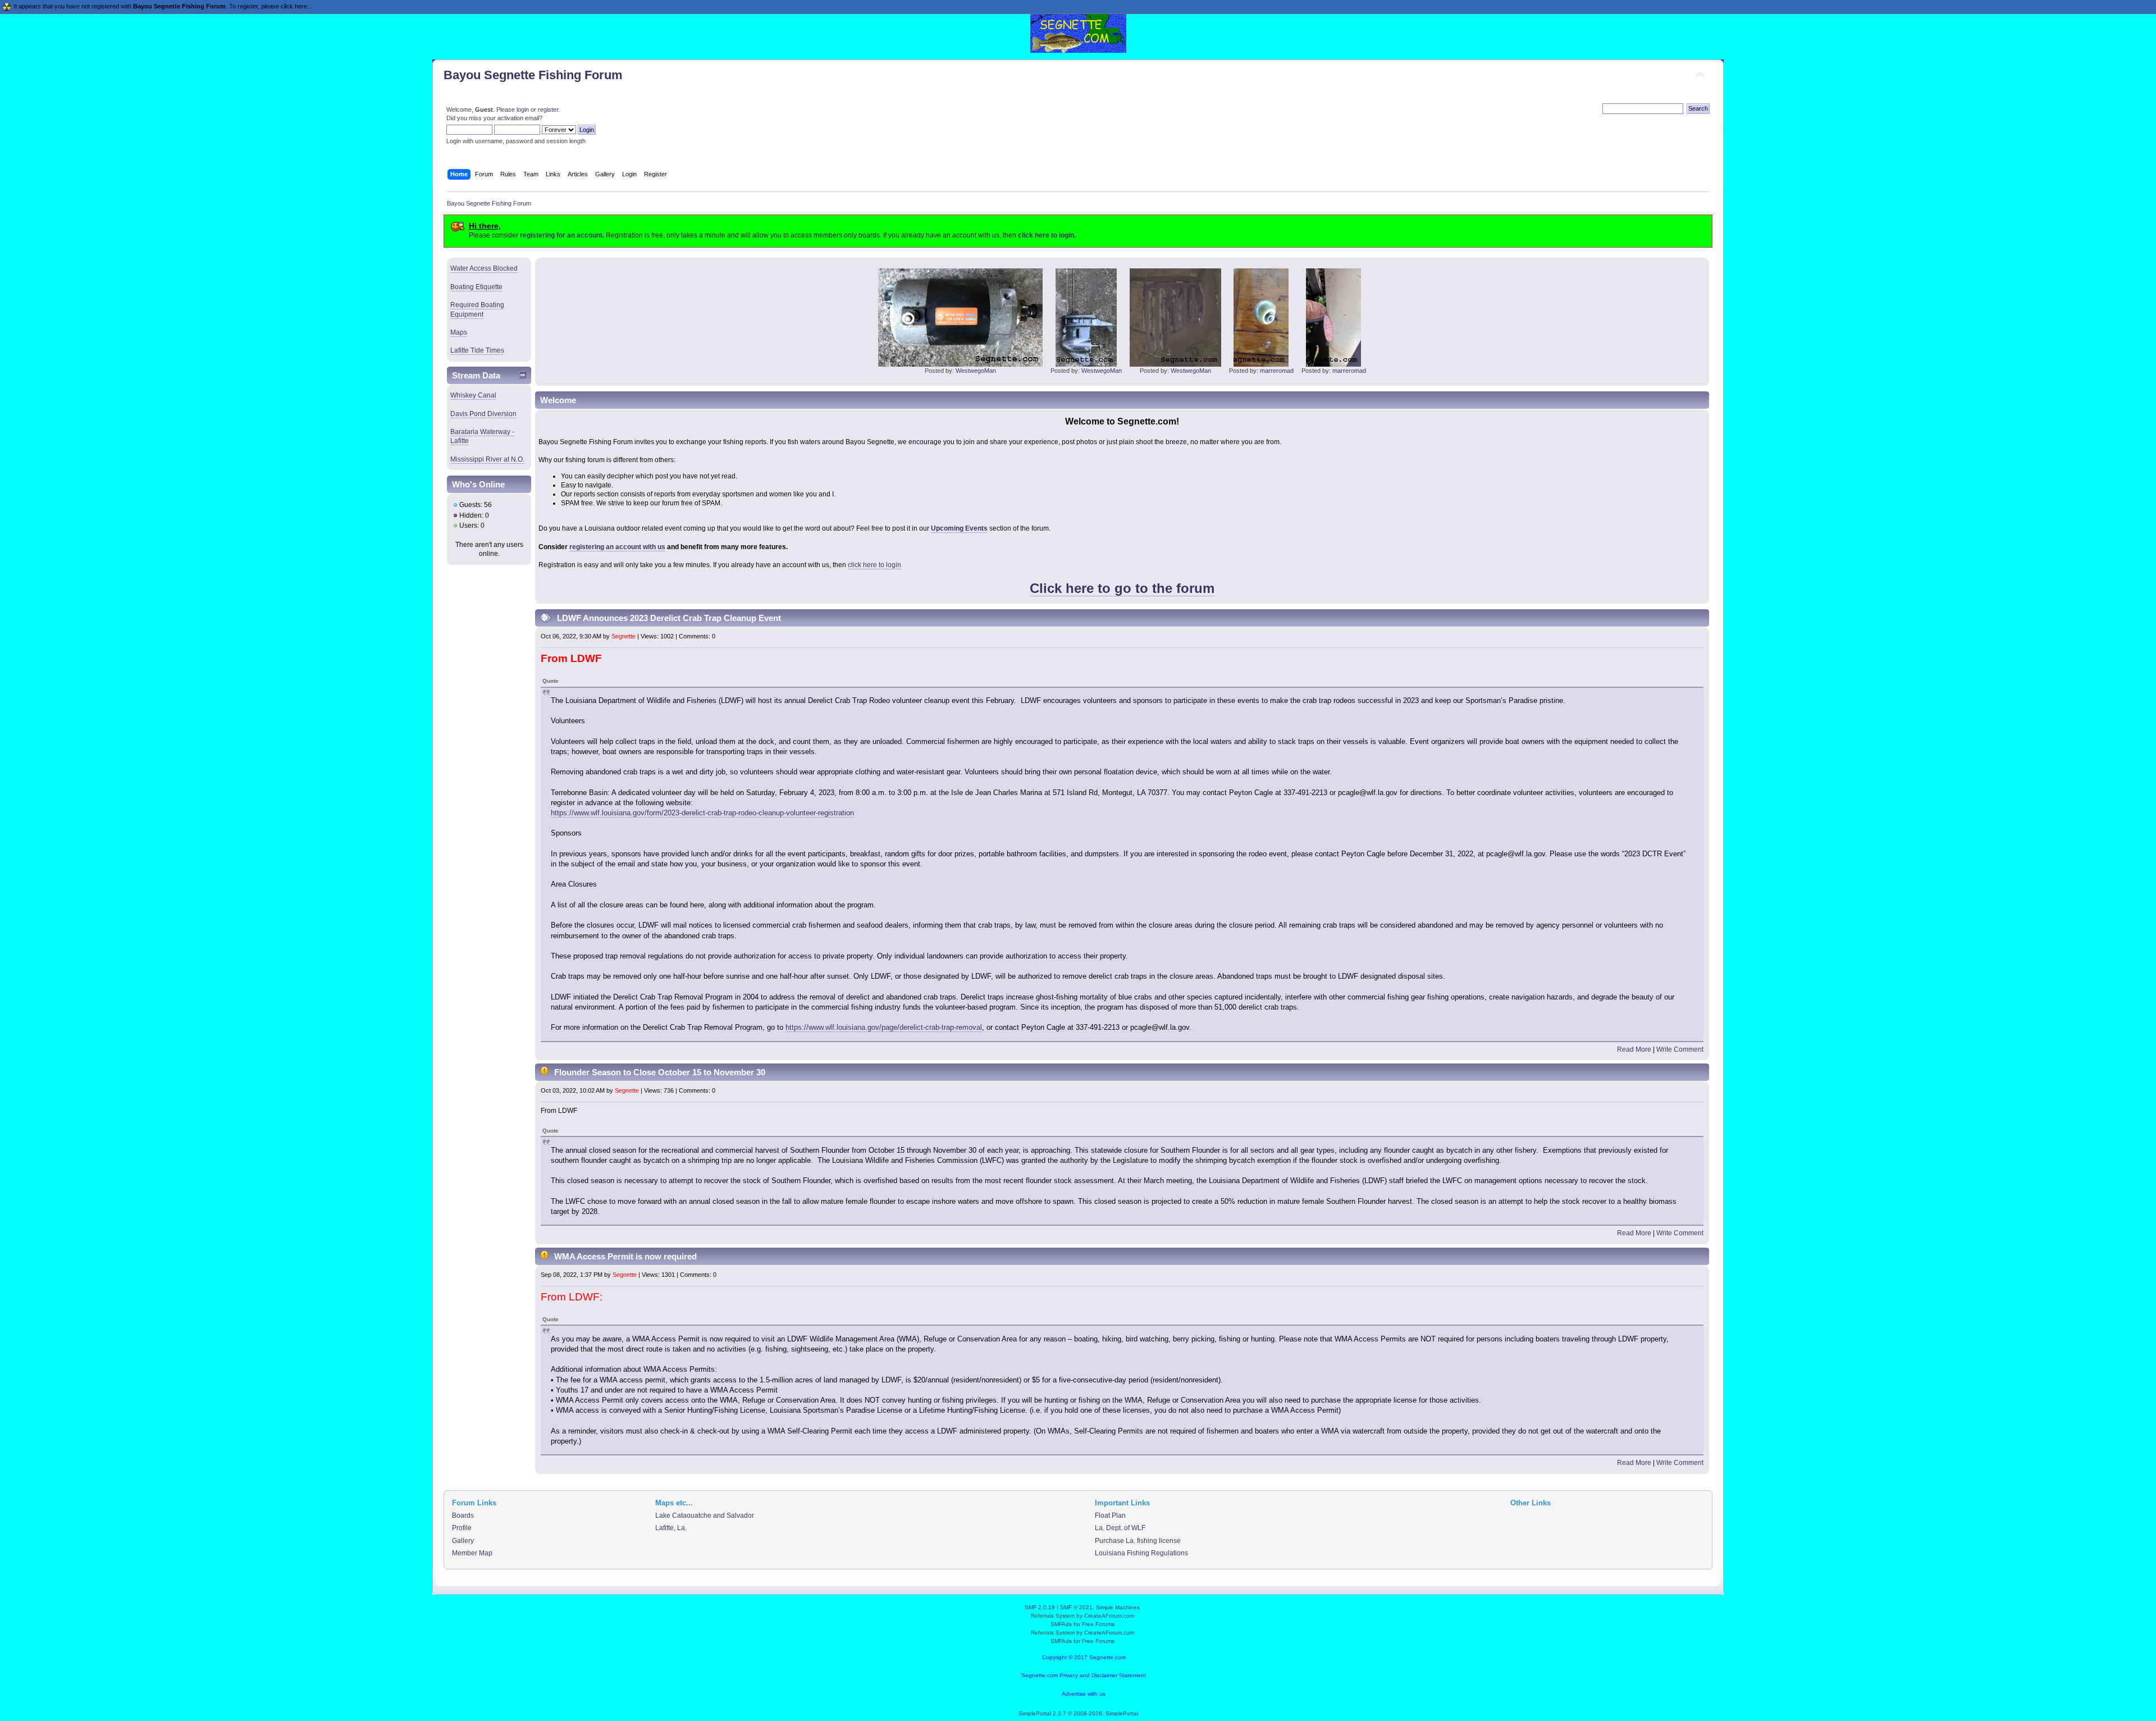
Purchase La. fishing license (1138, 1541)
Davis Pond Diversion (483, 414)
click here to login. (1047, 235)
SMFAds (1061, 1624)
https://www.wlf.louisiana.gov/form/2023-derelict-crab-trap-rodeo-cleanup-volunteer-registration (702, 813)
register (548, 109)
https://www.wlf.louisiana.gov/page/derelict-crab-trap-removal (884, 1027)
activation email (518, 118)
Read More (1634, 1049)
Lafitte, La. (671, 1528)
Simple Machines (1118, 1607)
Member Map (472, 1553)
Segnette (623, 636)
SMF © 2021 (1076, 1607)
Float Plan (1110, 1515)
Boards (463, 1515)
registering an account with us (617, 547)
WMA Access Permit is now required (625, 1256)
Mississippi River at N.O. (487, 459)
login (523, 109)
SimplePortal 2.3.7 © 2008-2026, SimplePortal (1078, 1713)
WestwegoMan (976, 371)
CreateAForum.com (1109, 1616)
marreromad (1277, 371)
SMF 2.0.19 (1040, 1607)
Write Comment (1680, 1049)
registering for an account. (562, 235)
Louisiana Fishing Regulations (1141, 1553)
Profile (462, 1528)
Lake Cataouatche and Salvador (705, 1515)
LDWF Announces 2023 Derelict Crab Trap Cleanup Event (669, 618)
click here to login (874, 565)
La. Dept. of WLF (1120, 1528)
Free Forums (1098, 1624)
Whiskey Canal (473, 395)
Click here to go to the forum (1122, 588)
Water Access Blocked (484, 268)
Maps (459, 332)
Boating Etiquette (476, 287)
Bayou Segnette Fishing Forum (533, 75)
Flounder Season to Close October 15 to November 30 (660, 1072)
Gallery (463, 1541)
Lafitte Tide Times (477, 350)
